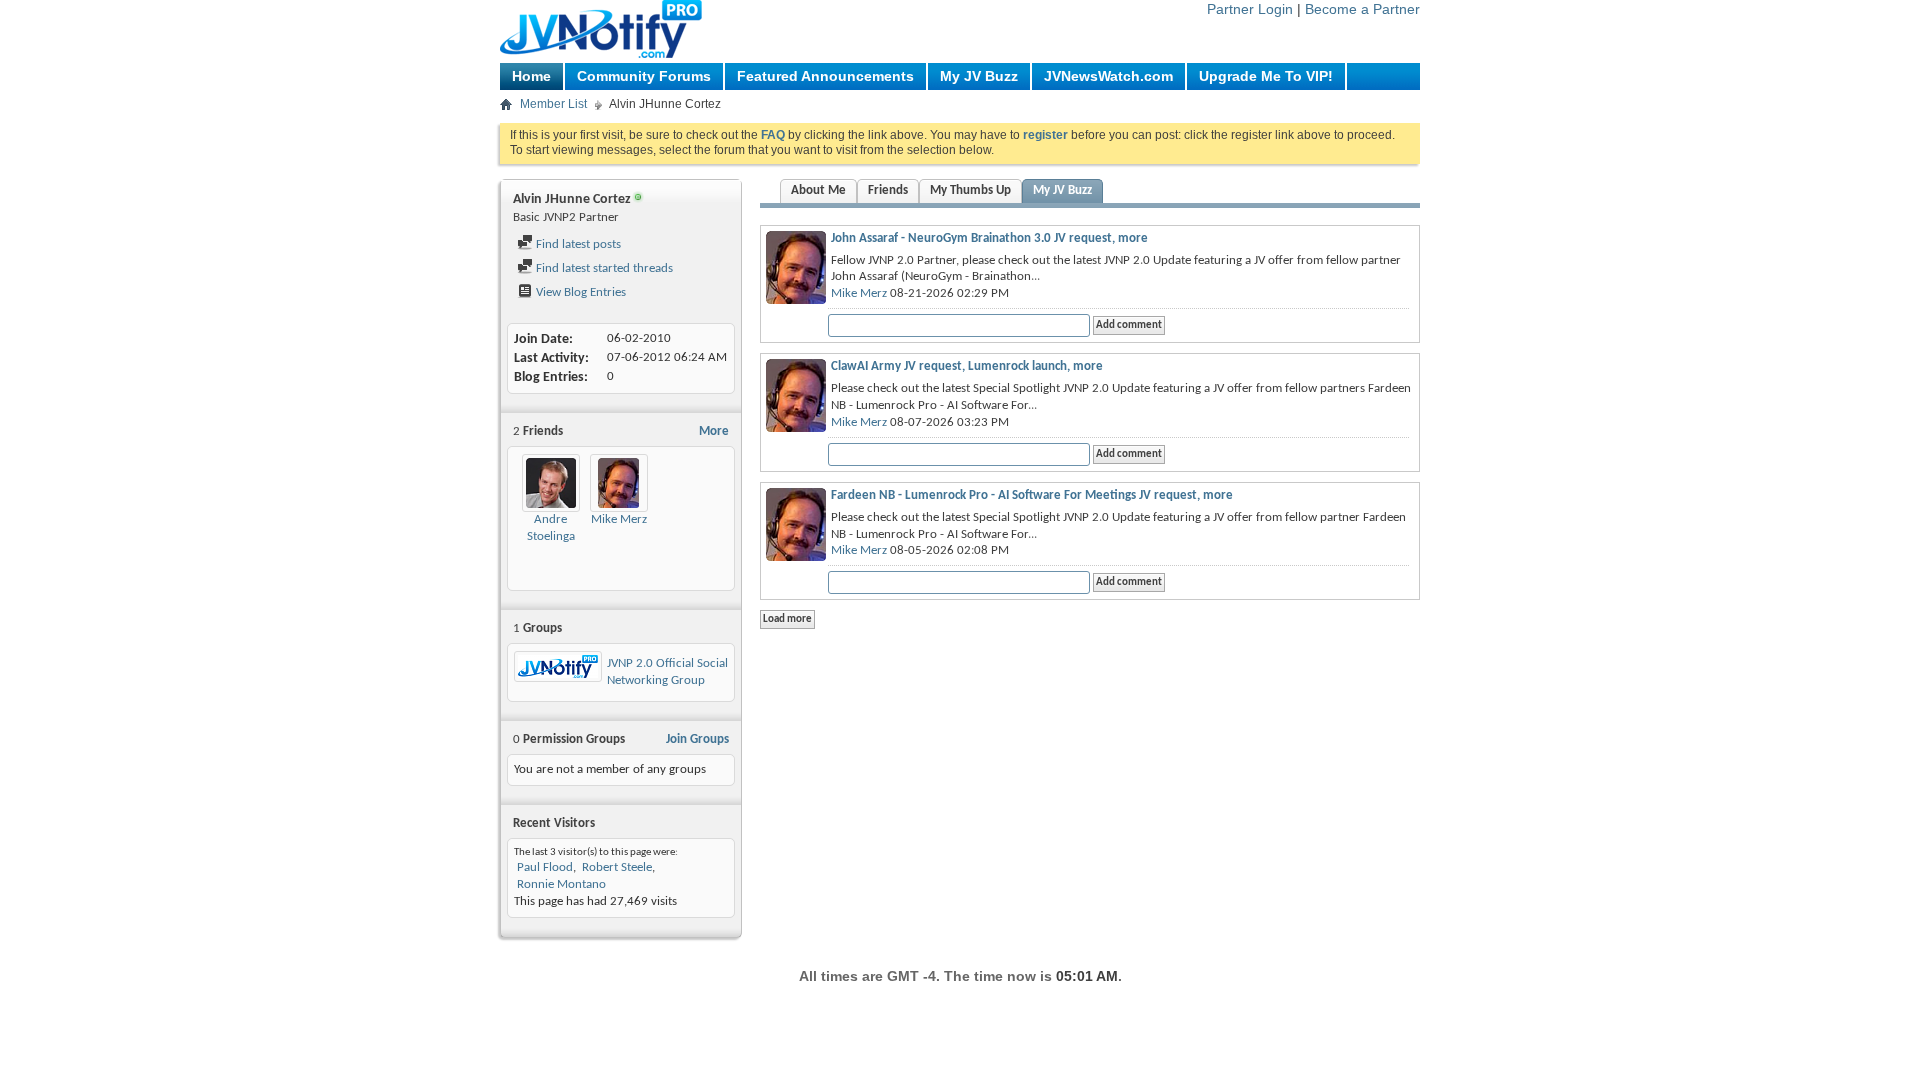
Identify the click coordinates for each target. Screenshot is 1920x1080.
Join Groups (697, 739)
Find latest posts (577, 244)
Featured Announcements (825, 76)
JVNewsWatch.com (1108, 76)
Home (531, 76)
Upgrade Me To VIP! (1266, 76)
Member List (553, 104)
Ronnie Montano (561, 884)
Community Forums (644, 76)
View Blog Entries (579, 292)
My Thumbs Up (970, 190)
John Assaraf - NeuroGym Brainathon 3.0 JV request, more (989, 238)
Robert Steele (617, 867)
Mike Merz (619, 519)
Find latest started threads (603, 268)
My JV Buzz (979, 76)
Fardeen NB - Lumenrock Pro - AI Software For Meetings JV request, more (1032, 495)
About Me (818, 190)
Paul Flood (545, 867)
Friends (888, 190)
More (714, 431)
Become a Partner (1362, 9)
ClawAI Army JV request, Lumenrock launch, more (967, 366)
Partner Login (1250, 9)
